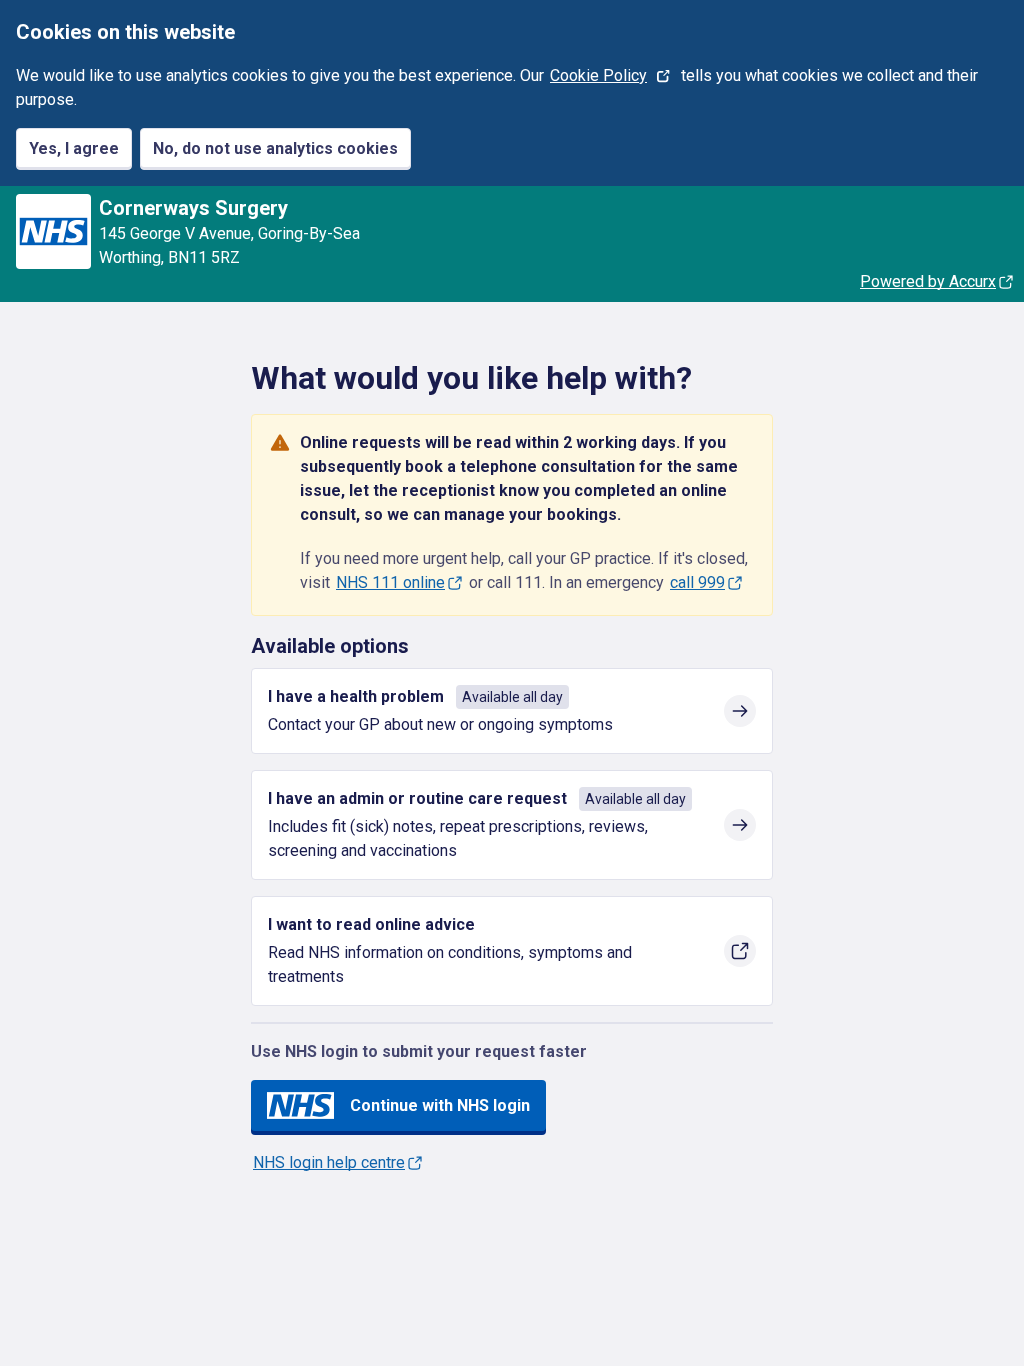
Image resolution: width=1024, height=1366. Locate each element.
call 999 (697, 582)
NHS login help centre (329, 1162)
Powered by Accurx (928, 281)
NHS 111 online (390, 582)
